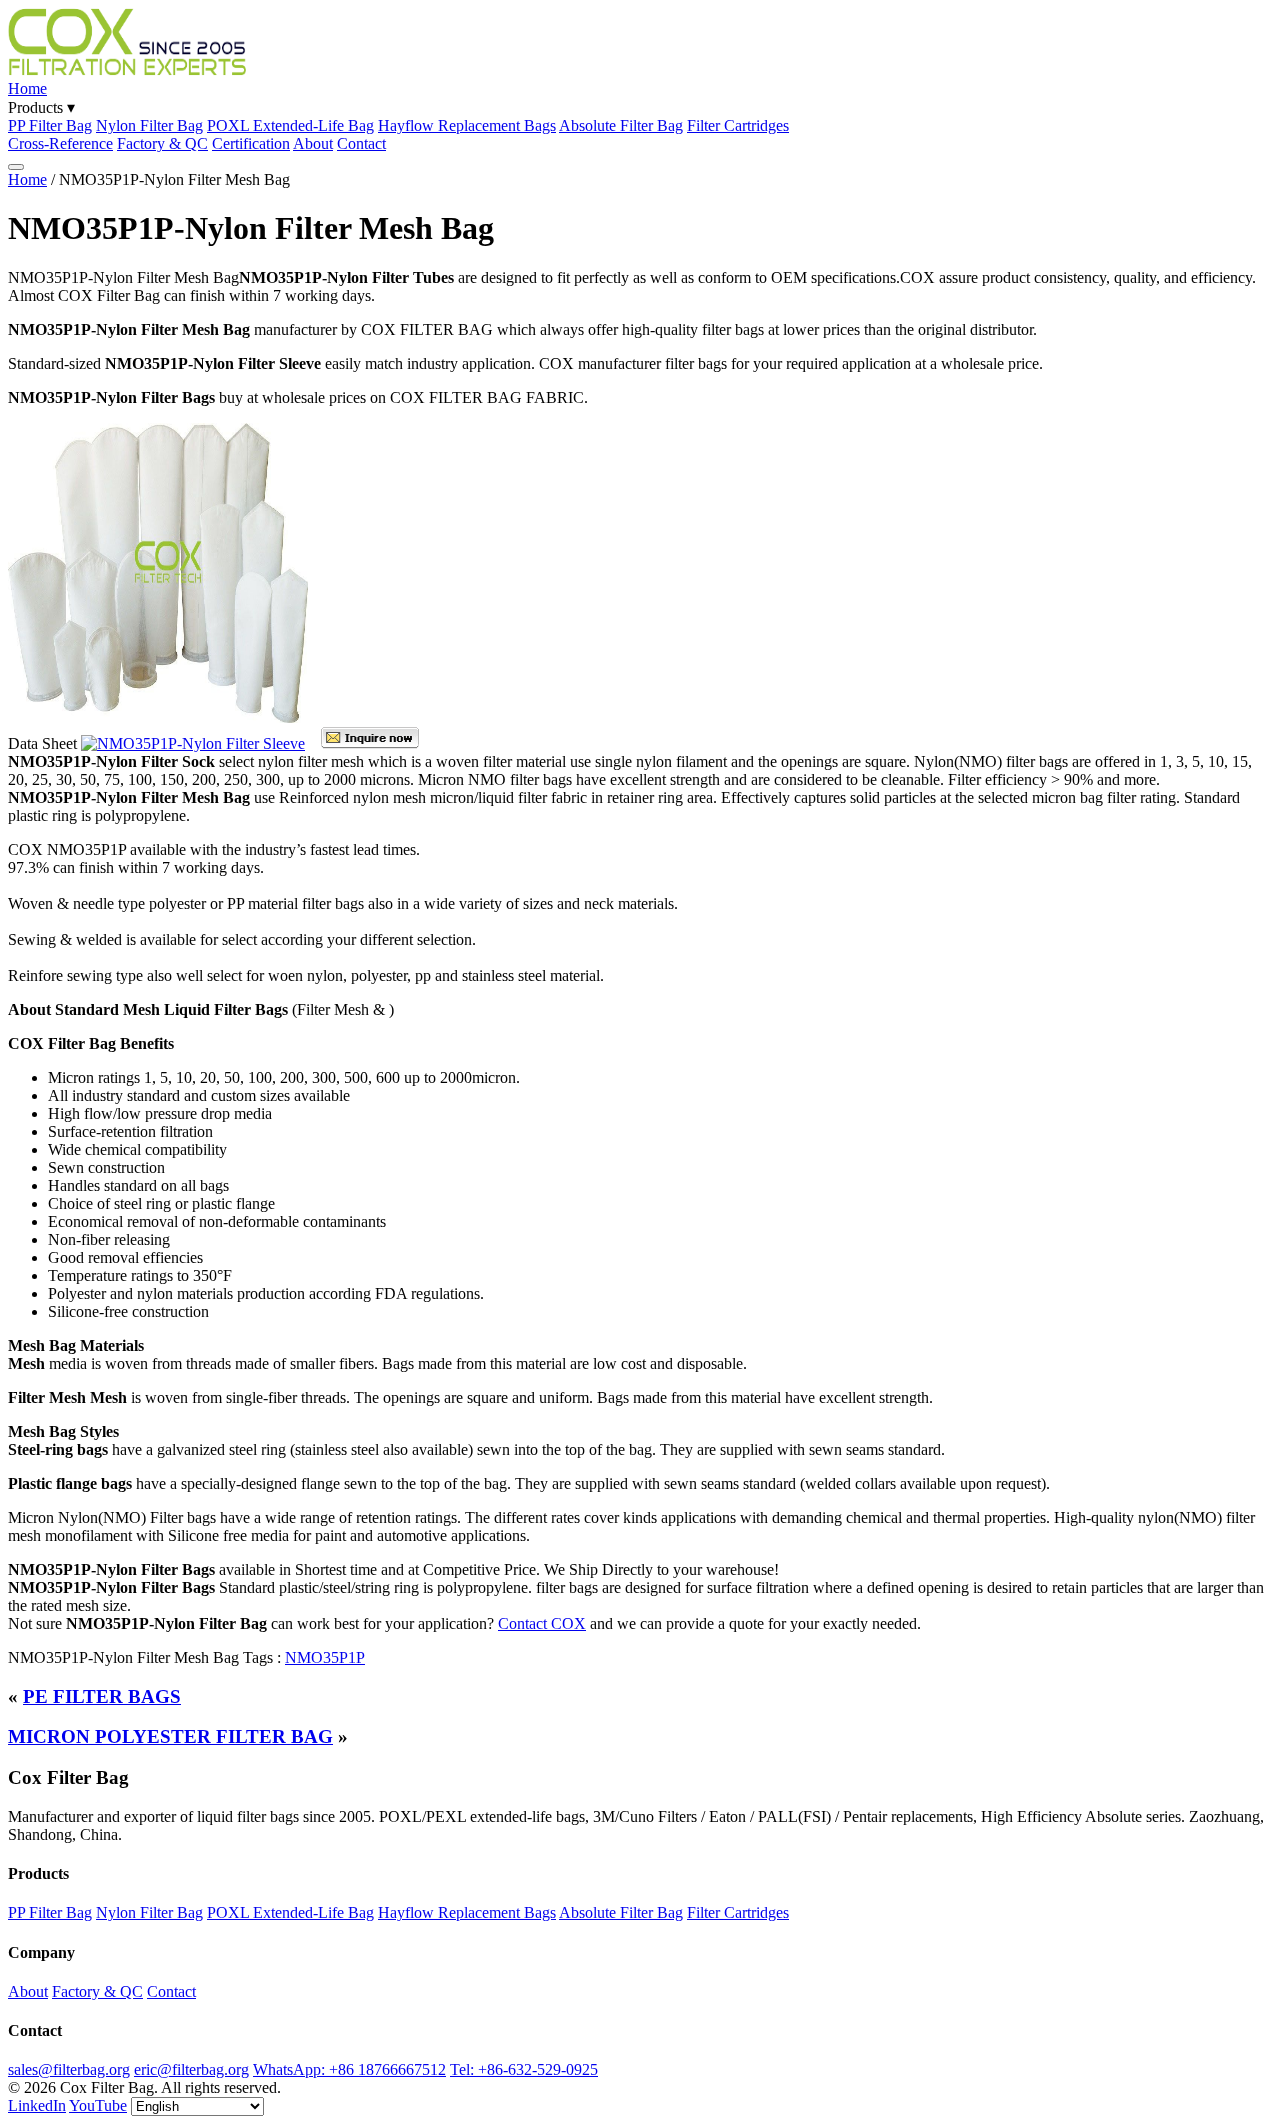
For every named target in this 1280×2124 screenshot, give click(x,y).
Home (27, 88)
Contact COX (542, 1623)
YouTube (98, 2105)
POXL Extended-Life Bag (290, 125)
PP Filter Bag (50, 125)
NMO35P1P (325, 1657)
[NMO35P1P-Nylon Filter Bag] (158, 717)
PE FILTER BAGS (102, 1696)
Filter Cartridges (738, 125)
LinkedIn (37, 2105)
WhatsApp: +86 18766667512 (349, 2069)
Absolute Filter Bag (621, 125)
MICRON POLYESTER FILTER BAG (170, 1736)
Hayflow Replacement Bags (467, 125)
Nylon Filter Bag (149, 125)
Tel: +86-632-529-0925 (524, 2069)
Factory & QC (162, 143)
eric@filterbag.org (191, 2069)
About (313, 143)
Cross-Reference (60, 143)
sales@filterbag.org (69, 2069)
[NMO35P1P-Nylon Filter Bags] (193, 743)
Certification (251, 143)
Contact (361, 143)
